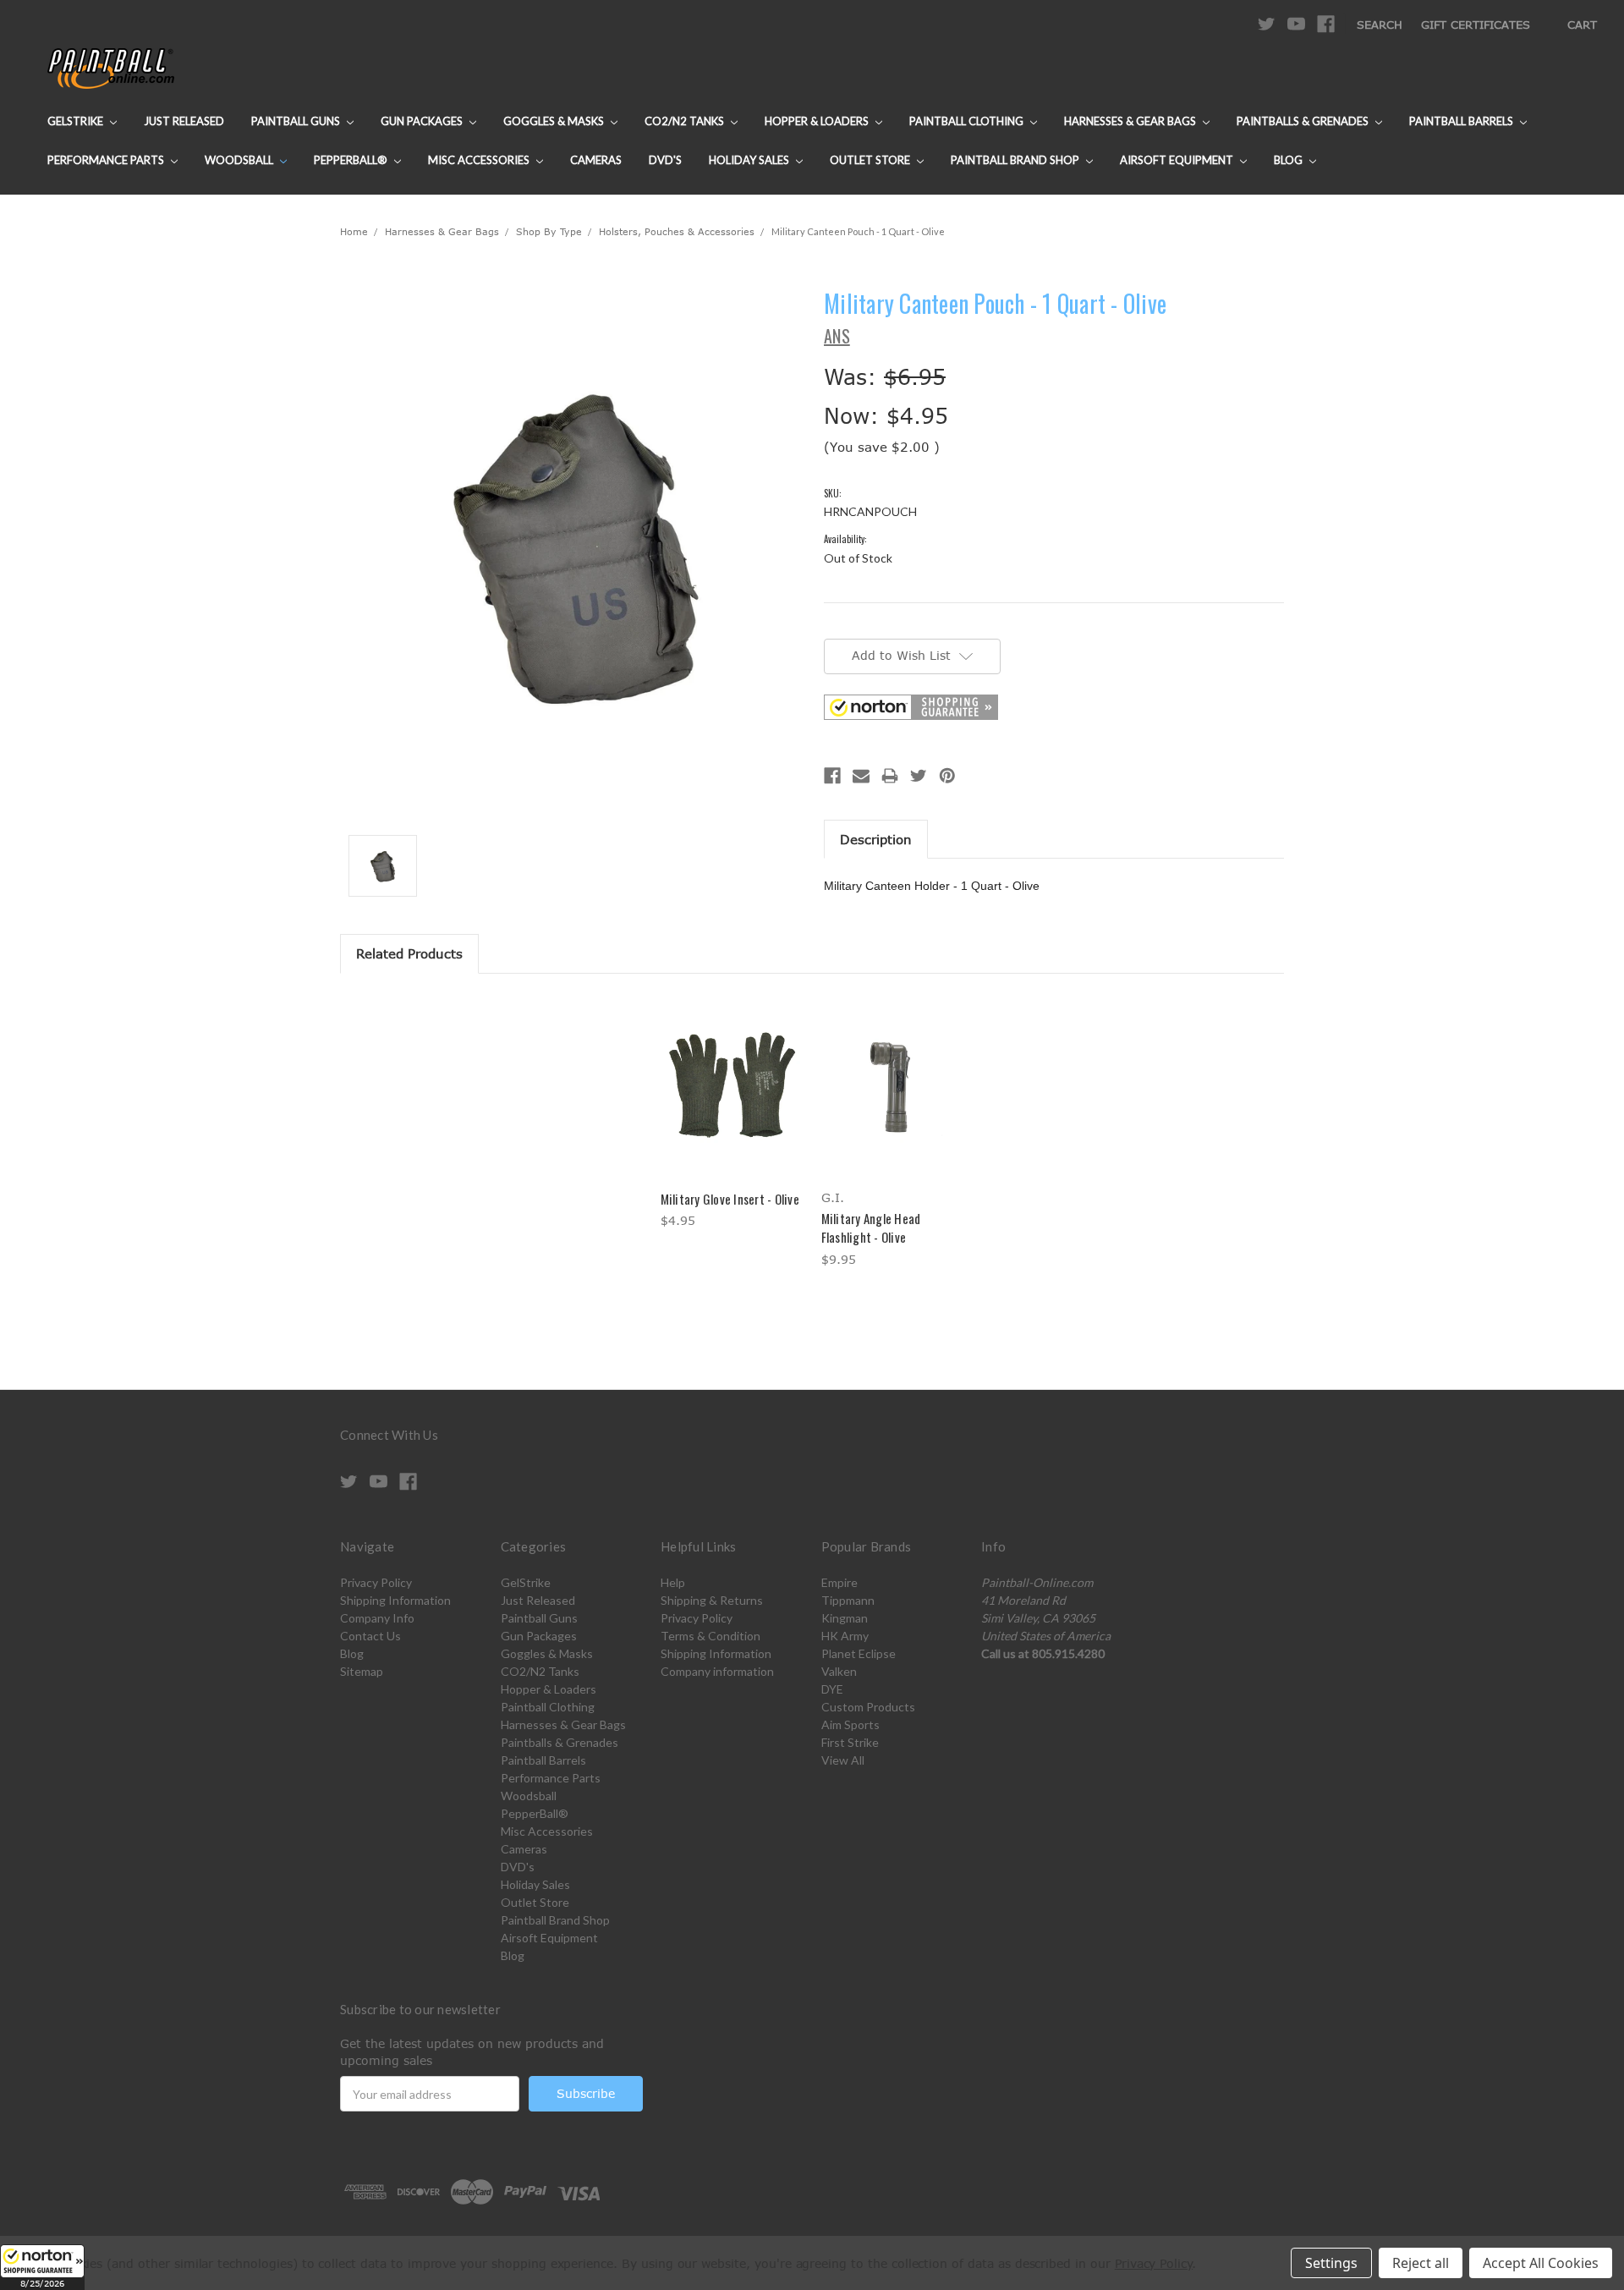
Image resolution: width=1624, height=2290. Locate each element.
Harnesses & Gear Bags (1131, 121)
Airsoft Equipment (1178, 160)
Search (1380, 25)
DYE (832, 1689)
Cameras (596, 160)
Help (673, 1582)
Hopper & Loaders (818, 121)
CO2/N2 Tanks (686, 121)
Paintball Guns (297, 121)
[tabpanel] (732, 1114)
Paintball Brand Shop (1016, 160)
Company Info (377, 1618)
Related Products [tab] (409, 953)
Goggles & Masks (555, 121)
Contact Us (370, 1636)
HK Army (845, 1636)
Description (876, 839)
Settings (1331, 2263)
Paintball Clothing (968, 121)
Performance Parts (107, 160)
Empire (839, 1582)
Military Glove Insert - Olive (730, 1199)
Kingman (845, 1618)
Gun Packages (423, 121)
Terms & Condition (710, 1636)
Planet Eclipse (859, 1653)
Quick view (732, 1071)
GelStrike (77, 121)
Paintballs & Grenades (1304, 121)
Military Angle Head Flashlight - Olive (871, 1228)
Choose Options (732, 1100)
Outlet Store (871, 160)
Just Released (184, 121)
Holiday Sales (750, 160)
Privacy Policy (376, 1582)
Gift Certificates (1476, 25)
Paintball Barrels (1462, 121)
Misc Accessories (480, 160)
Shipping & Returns (712, 1600)
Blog (1289, 160)
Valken (839, 1671)
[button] (42, 2267)
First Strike (850, 1742)
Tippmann (848, 1600)
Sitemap (362, 1671)
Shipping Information (395, 1600)
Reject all (1421, 2263)
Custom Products (868, 1707)
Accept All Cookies (1541, 2263)
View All (843, 1760)
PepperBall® (352, 160)
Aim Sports (850, 1724)
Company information (717, 1671)
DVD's (665, 160)
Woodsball (240, 160)
